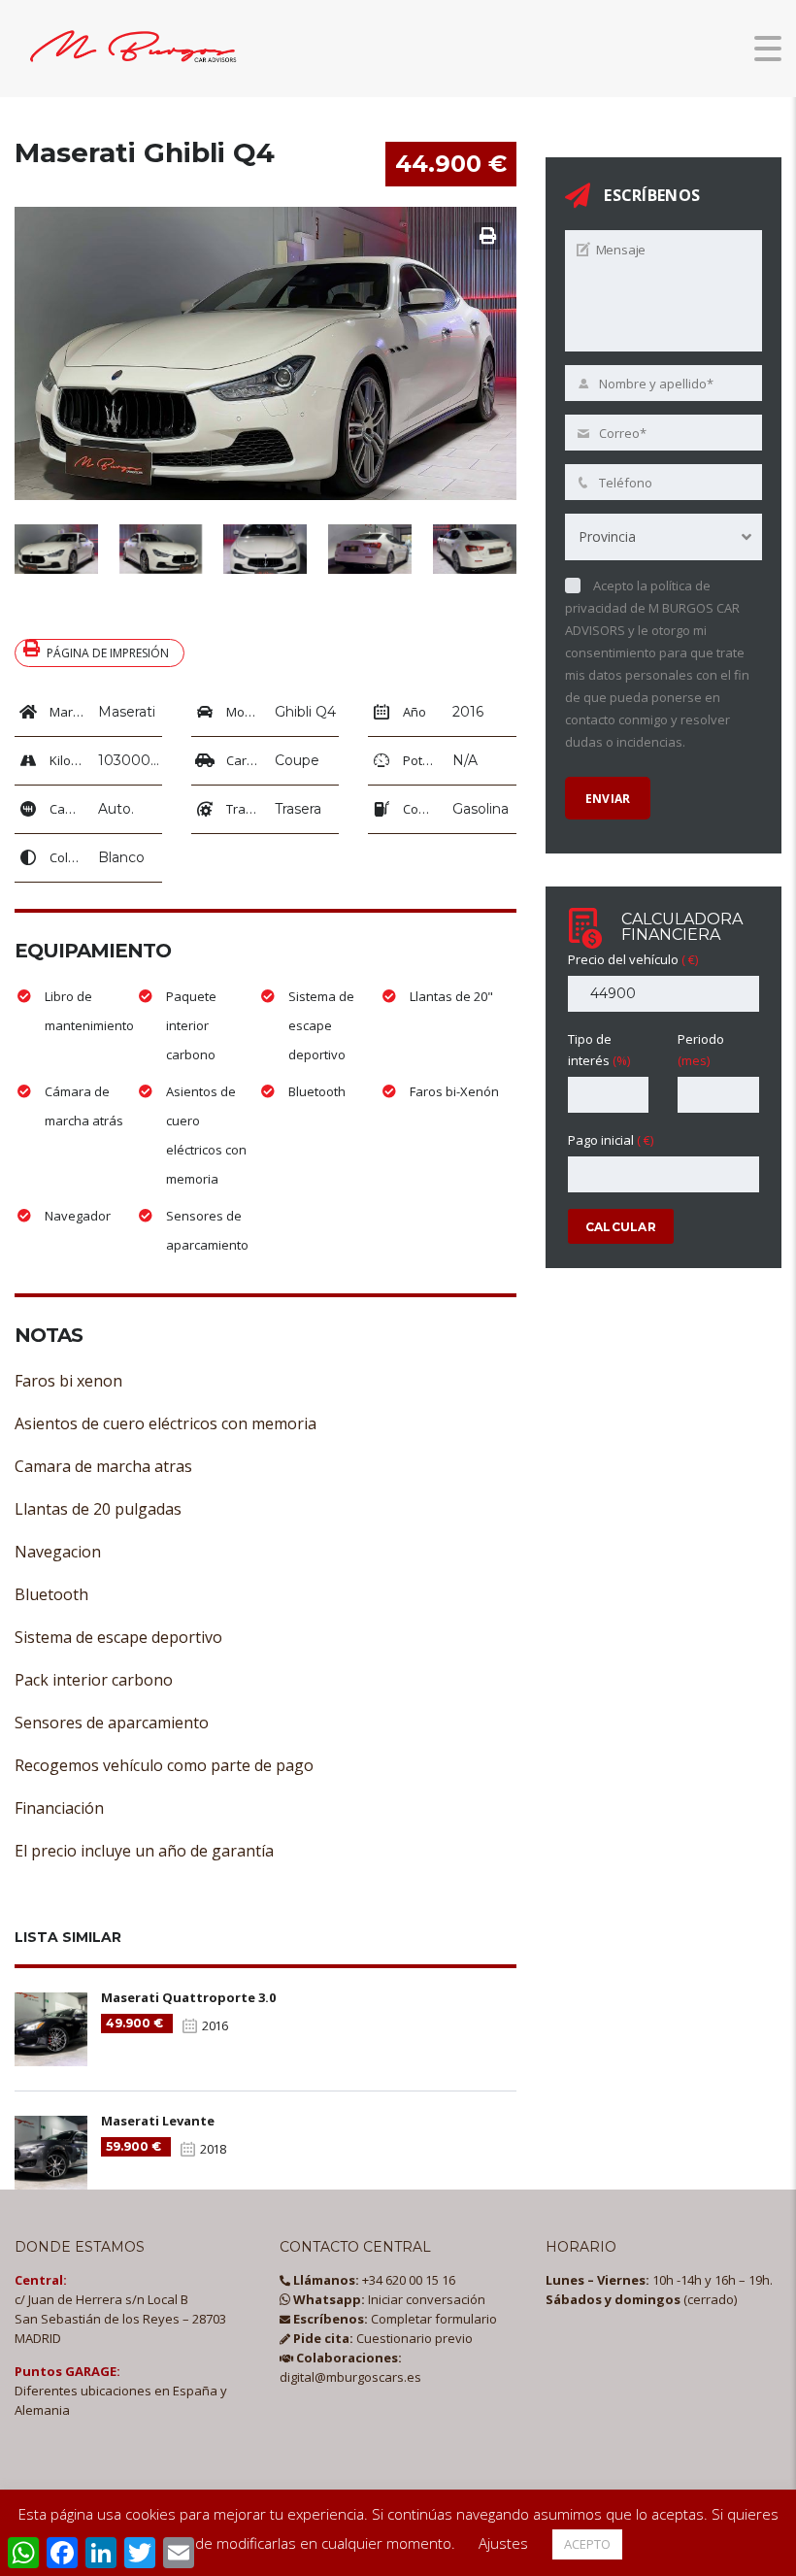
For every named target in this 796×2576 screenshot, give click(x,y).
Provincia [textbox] (607, 536)
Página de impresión (108, 653)
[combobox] (663, 537)
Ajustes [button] (503, 2543)
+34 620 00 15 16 (373, 2280)
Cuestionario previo (381, 2338)
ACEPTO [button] (587, 2544)
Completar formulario (394, 2319)
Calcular (621, 1227)
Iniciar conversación (388, 2299)
